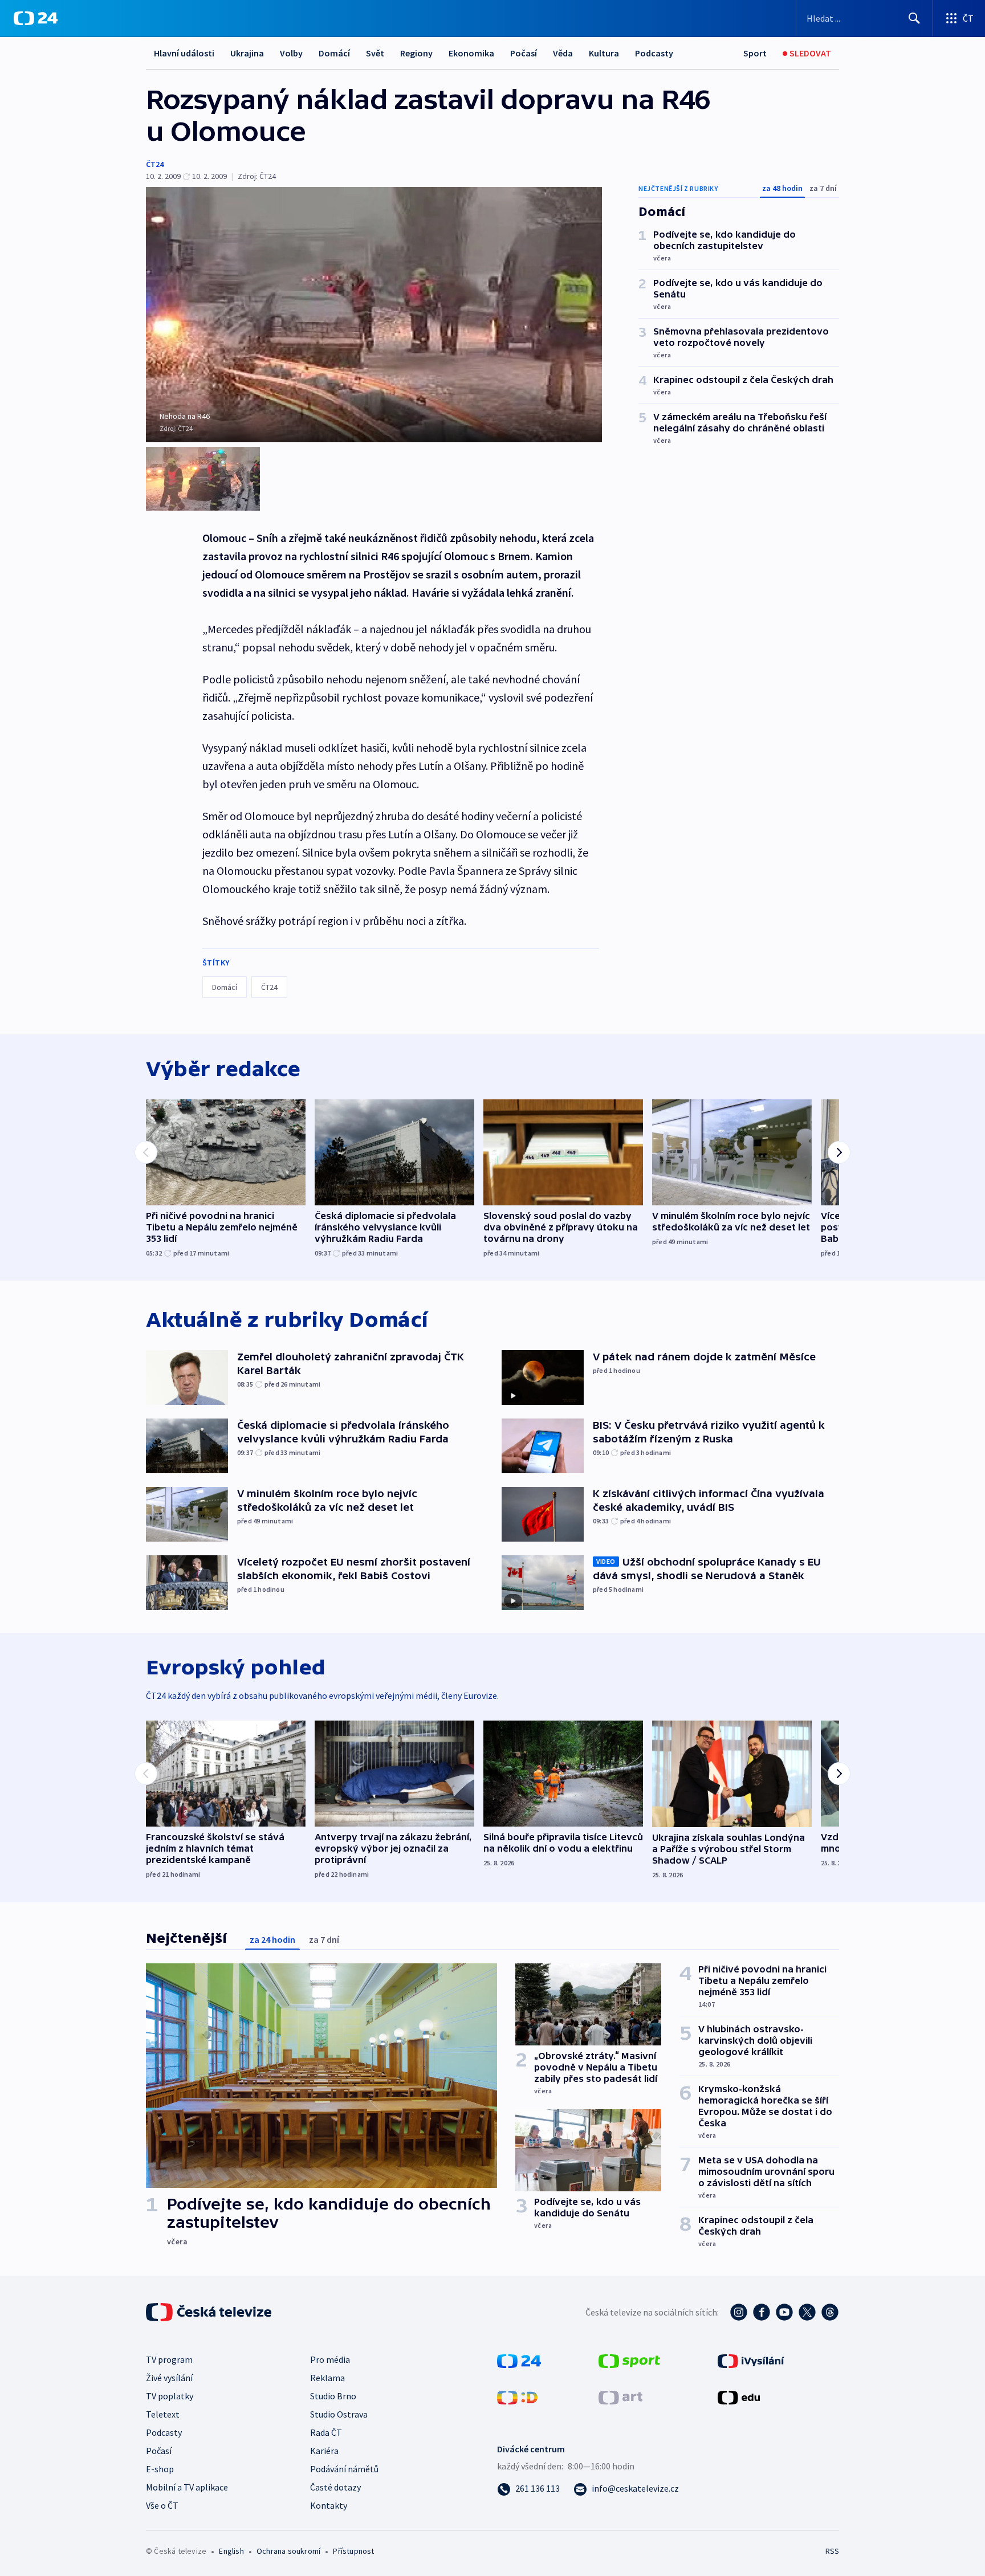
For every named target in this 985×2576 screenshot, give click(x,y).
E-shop (160, 2469)
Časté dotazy (335, 2487)
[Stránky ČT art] (620, 2396)
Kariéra (324, 2451)
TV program (169, 2359)
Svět (375, 53)
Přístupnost (353, 2551)
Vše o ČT (162, 2505)
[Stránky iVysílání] (751, 2360)
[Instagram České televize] (739, 2312)
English (231, 2551)
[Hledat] (914, 18)
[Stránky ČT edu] (739, 2396)
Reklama (327, 2378)
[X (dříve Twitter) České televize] (807, 2312)
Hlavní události (184, 53)
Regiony (416, 53)
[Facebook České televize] (762, 2312)
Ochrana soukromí (288, 2551)
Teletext (163, 2414)
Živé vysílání (169, 2378)
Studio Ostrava (339, 2414)
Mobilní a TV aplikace (187, 2487)
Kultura (604, 53)
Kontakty (329, 2505)
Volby (291, 53)
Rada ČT (326, 2432)
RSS (832, 2551)
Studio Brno (333, 2396)
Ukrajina (247, 53)
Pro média (330, 2359)
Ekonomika (471, 53)
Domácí (334, 53)
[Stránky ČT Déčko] (517, 2396)
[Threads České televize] (830, 2312)
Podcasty (654, 53)
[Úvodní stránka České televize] (210, 2312)
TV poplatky (170, 2396)
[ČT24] (36, 18)
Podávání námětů (344, 2469)
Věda (563, 53)
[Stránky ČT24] (519, 2360)
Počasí (524, 53)
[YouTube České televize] (784, 2312)
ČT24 (155, 164)
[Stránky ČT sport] (629, 2360)
